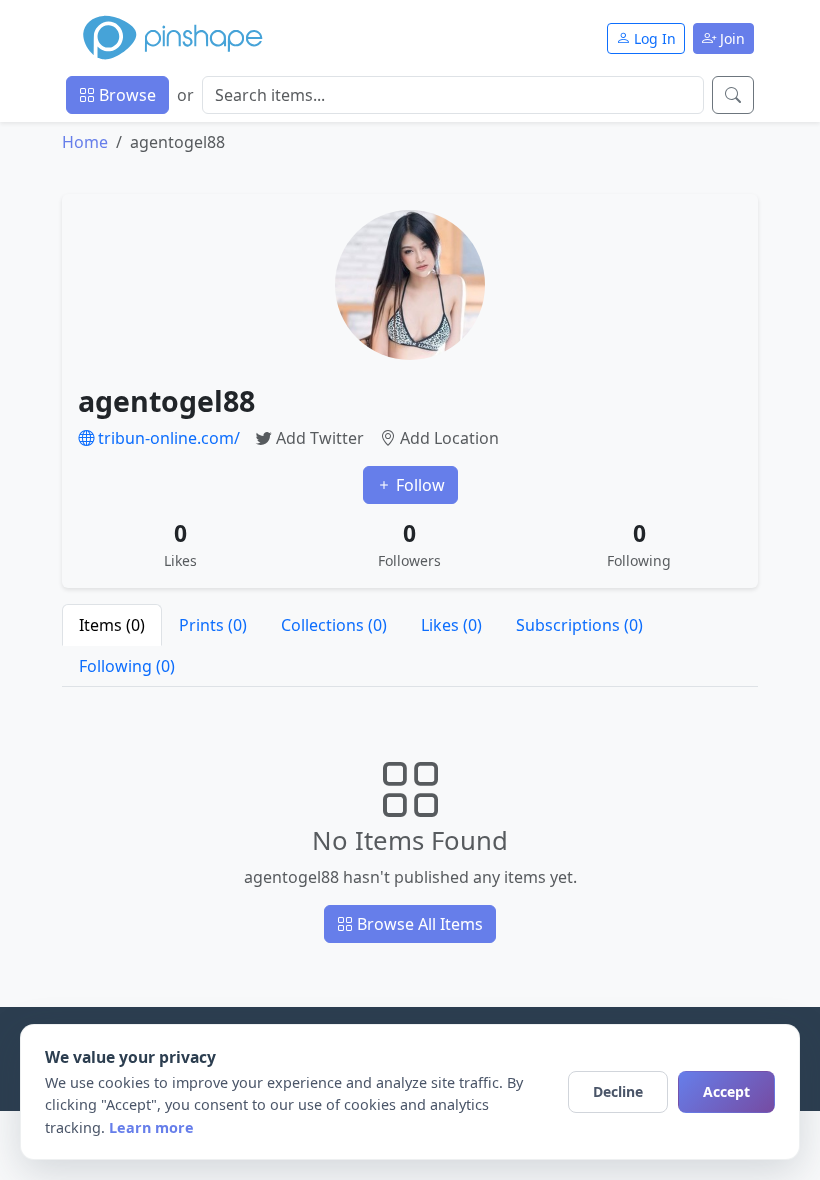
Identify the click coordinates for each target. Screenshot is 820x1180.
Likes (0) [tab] (451, 625)
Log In (653, 38)
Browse (125, 95)
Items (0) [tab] (112, 625)
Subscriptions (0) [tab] (579, 625)
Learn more (151, 1127)
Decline (618, 1091)
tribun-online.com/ (167, 438)
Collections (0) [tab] (334, 625)
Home (85, 142)
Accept (726, 1091)
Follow (418, 485)
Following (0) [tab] (127, 666)
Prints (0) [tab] (213, 625)
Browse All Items (418, 924)
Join (730, 38)
